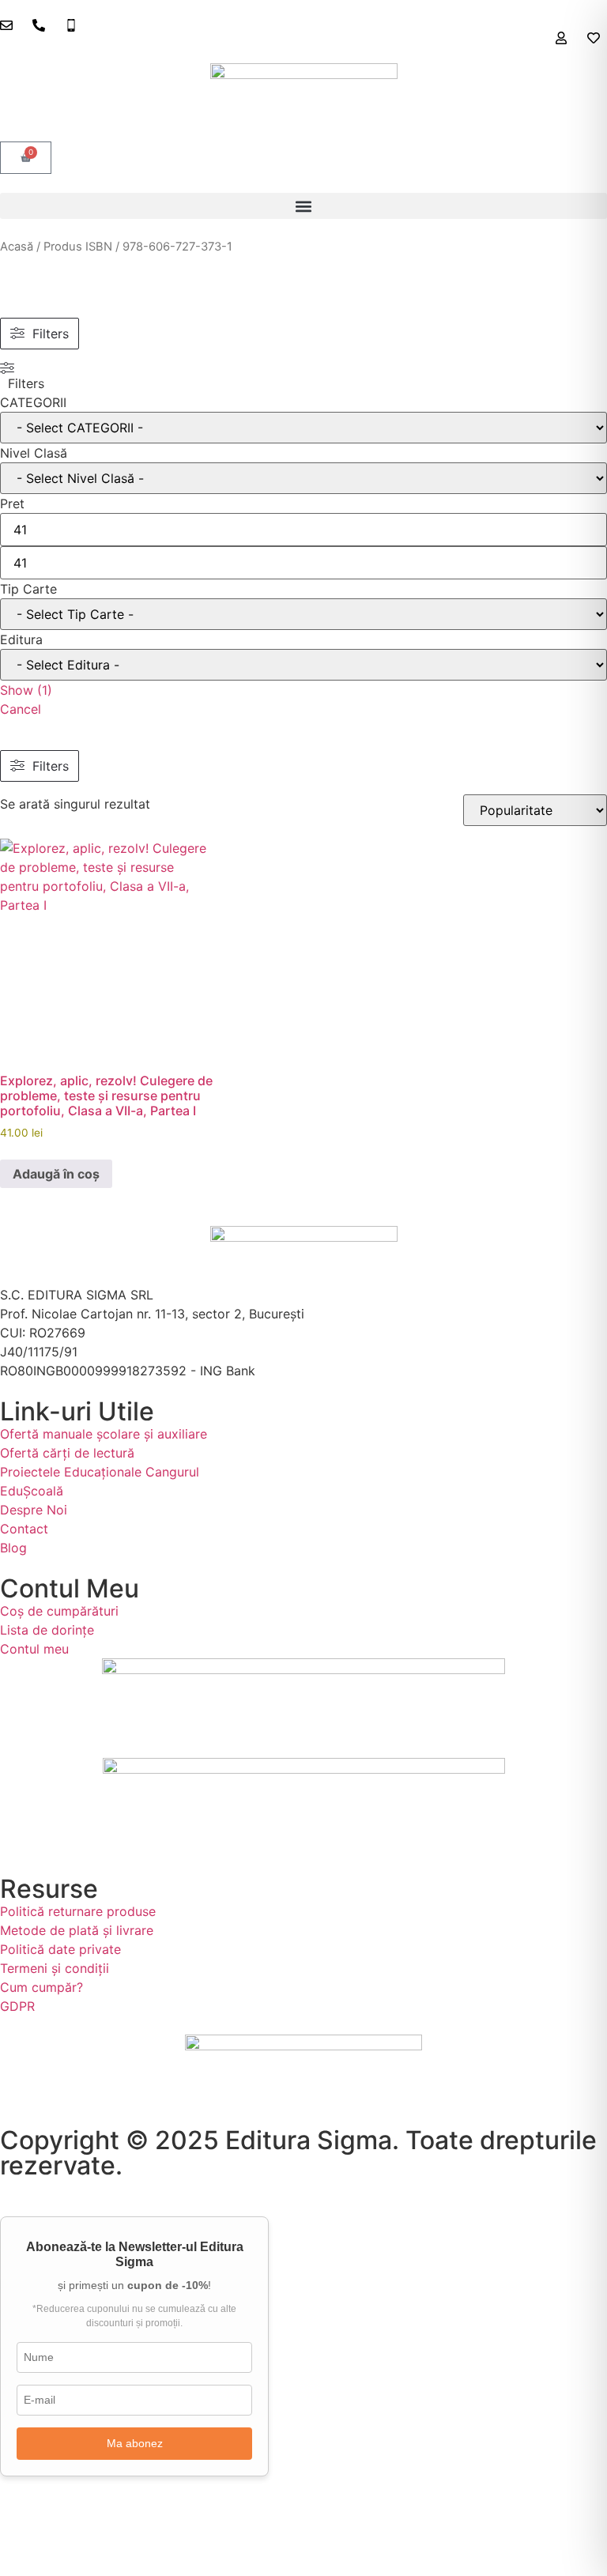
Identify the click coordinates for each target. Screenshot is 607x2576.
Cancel (21, 709)
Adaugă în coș (56, 1174)
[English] (584, 52)
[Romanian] (600, 52)
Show (26, 690)
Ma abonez (135, 2443)
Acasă (17, 247)
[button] (303, 206)
